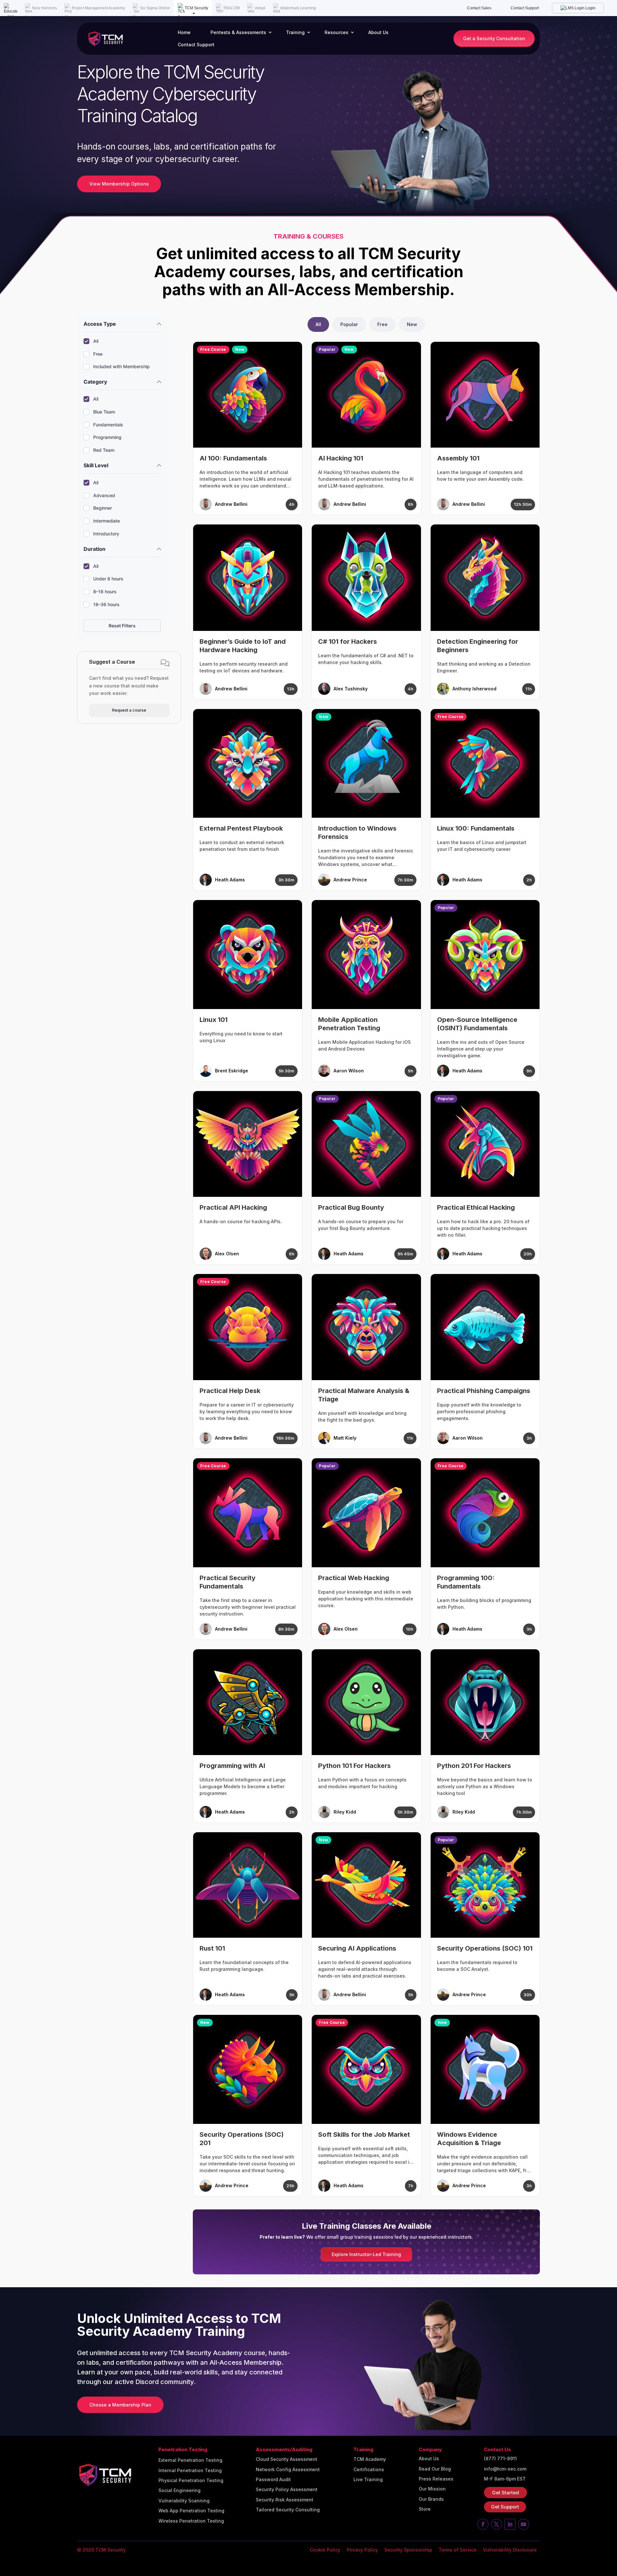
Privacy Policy (362, 2550)
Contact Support (525, 8)
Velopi (260, 8)
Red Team (104, 450)
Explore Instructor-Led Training (366, 2254)
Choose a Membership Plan (120, 2405)
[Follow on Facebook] (483, 2524)
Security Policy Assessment (287, 2490)
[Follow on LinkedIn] (510, 2524)
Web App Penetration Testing (191, 2511)
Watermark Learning (298, 8)
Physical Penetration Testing (191, 2480)
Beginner (103, 508)
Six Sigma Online (155, 8)
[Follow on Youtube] (523, 2524)
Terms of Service (458, 2550)
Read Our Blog (435, 2469)
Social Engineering (179, 2490)
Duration (94, 549)
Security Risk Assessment (285, 2500)
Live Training (368, 2480)
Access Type (100, 324)
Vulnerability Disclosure (510, 2550)
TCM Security (197, 8)
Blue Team (104, 412)
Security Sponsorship (408, 2550)
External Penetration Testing (190, 2460)
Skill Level (96, 465)
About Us (378, 32)
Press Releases (436, 2479)
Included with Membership (121, 366)
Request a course (129, 710)
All (96, 341)
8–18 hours (105, 592)
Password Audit (273, 2480)
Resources (336, 32)
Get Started (505, 2493)
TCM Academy (370, 2459)
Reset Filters (122, 626)
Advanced (104, 495)
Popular (349, 324)
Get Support (505, 2507)
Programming (107, 437)
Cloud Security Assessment (286, 2459)
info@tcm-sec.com (505, 2469)
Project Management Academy (98, 8)
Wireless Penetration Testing (191, 2521)
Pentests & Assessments (238, 32)
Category (95, 382)
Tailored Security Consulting (288, 2510)
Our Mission (432, 2489)
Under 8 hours (108, 579)
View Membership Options (119, 184)
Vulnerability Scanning (184, 2501)
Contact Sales (479, 8)
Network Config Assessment (288, 2470)
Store (425, 2509)
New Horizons (45, 8)
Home (184, 32)
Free (98, 354)
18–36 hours (106, 604)
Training (295, 32)
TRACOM (231, 8)
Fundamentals (108, 425)
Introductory (106, 534)
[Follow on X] (496, 2524)
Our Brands (431, 2499)
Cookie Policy (325, 2550)
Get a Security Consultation (494, 38)
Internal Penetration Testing (190, 2471)
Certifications (369, 2470)
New (412, 324)
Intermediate (107, 521)
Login (590, 8)
